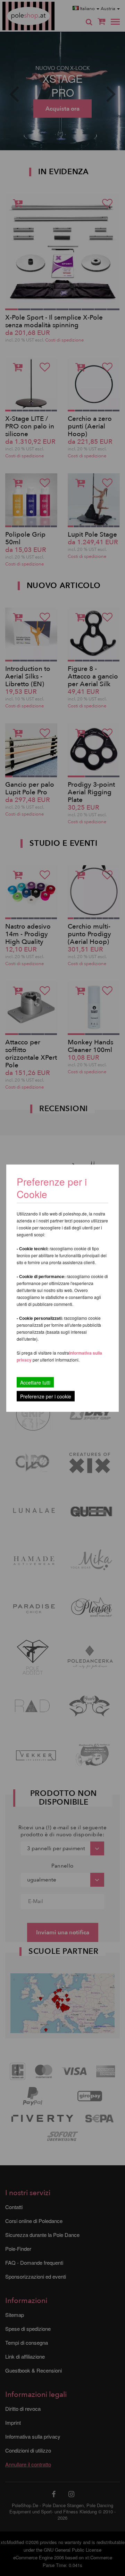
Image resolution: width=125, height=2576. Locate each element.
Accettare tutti (35, 1382)
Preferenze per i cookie (46, 1396)
